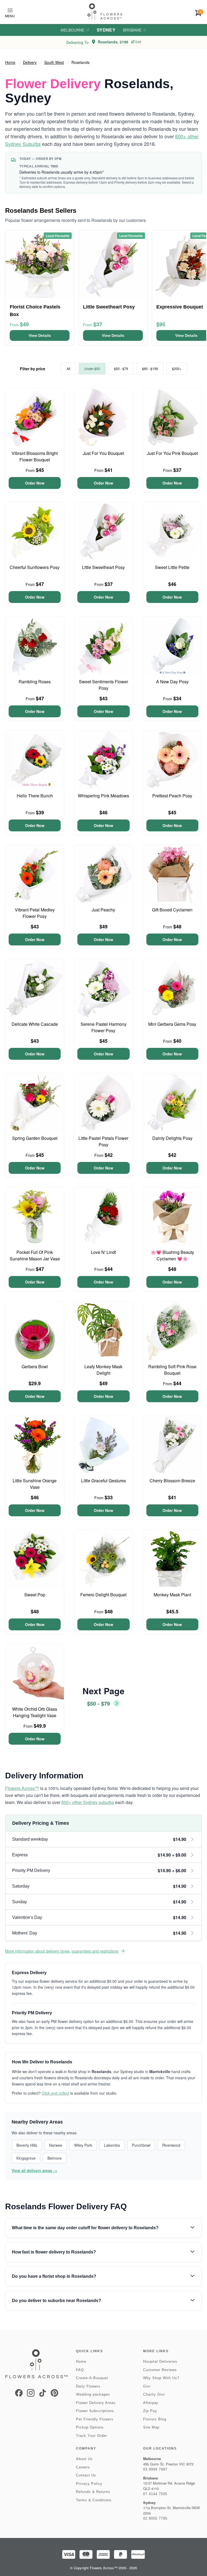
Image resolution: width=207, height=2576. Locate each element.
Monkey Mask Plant (172, 1595)
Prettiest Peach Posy (172, 796)
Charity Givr (154, 2394)
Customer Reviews (160, 2370)
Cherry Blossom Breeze (172, 1481)
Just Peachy (103, 910)
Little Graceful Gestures (103, 1481)
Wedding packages (93, 2394)
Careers (83, 2467)
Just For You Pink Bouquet (172, 453)
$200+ (177, 368)
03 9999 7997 (155, 2469)
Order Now (35, 483)
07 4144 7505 (155, 2494)
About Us (84, 2459)
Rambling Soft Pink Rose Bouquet (172, 1370)
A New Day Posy (172, 682)
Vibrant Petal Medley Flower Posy (35, 913)
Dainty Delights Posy (172, 1138)
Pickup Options (90, 2427)
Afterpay (151, 2403)
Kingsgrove (26, 2158)
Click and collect (56, 2093)
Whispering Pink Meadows (103, 796)
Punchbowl (141, 2145)
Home (10, 62)
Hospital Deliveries (160, 2361)
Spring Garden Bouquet (35, 1138)
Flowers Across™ (22, 1788)
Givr (147, 2386)
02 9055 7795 (155, 2518)
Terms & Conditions (94, 2500)
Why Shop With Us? (161, 2378)
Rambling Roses (35, 682)
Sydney (106, 30)
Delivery (30, 62)
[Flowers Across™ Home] (105, 11)
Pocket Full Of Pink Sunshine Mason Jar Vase (35, 1255)
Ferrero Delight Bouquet (103, 1595)
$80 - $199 (150, 368)
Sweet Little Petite (172, 567)
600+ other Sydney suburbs (88, 1802)
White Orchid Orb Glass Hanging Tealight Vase (35, 1712)
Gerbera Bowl (35, 1366)
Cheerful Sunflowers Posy (35, 567)
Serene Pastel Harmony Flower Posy (103, 1027)
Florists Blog (155, 2419)
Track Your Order (92, 2436)
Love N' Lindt (103, 1252)
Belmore (55, 2158)
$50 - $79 (121, 368)
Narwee (56, 2145)
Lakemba (112, 2145)
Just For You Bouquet (103, 453)
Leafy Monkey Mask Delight (103, 1370)
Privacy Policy (89, 2484)
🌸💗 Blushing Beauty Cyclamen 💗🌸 (172, 1255)
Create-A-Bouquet (92, 2378)
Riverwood (171, 2145)
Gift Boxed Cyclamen (172, 910)
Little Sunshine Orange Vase (35, 1484)
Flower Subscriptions (95, 2411)
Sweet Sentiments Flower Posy (103, 685)
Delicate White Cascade (35, 1024)
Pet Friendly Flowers (95, 2419)
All (68, 368)
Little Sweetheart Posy (103, 567)
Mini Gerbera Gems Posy (172, 1024)
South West (54, 62)
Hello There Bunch (35, 796)
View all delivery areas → (34, 2170)
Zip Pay (150, 2411)
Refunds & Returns (93, 2492)
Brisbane (132, 30)
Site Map (151, 2427)
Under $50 (92, 368)
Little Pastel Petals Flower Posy (103, 1141)
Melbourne (73, 30)
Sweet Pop (35, 1595)
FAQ (80, 2370)
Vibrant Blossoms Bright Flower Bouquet (35, 456)
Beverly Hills (27, 2145)
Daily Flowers (88, 2386)
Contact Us (86, 2475)
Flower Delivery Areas (96, 2403)
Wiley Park (83, 2145)
